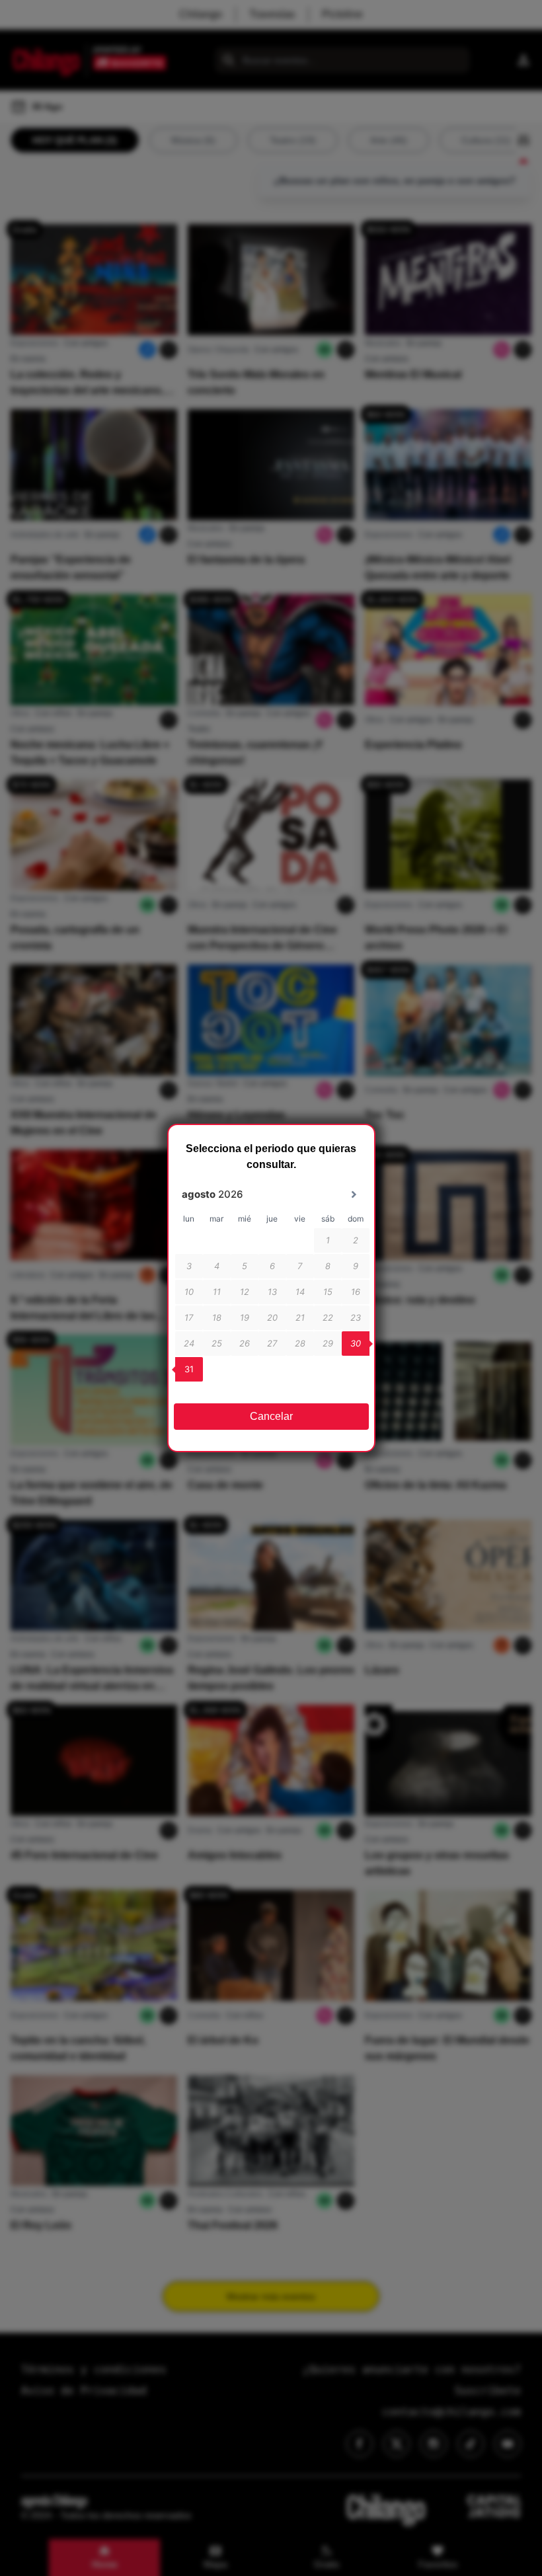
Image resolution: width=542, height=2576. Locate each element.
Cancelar (271, 1416)
